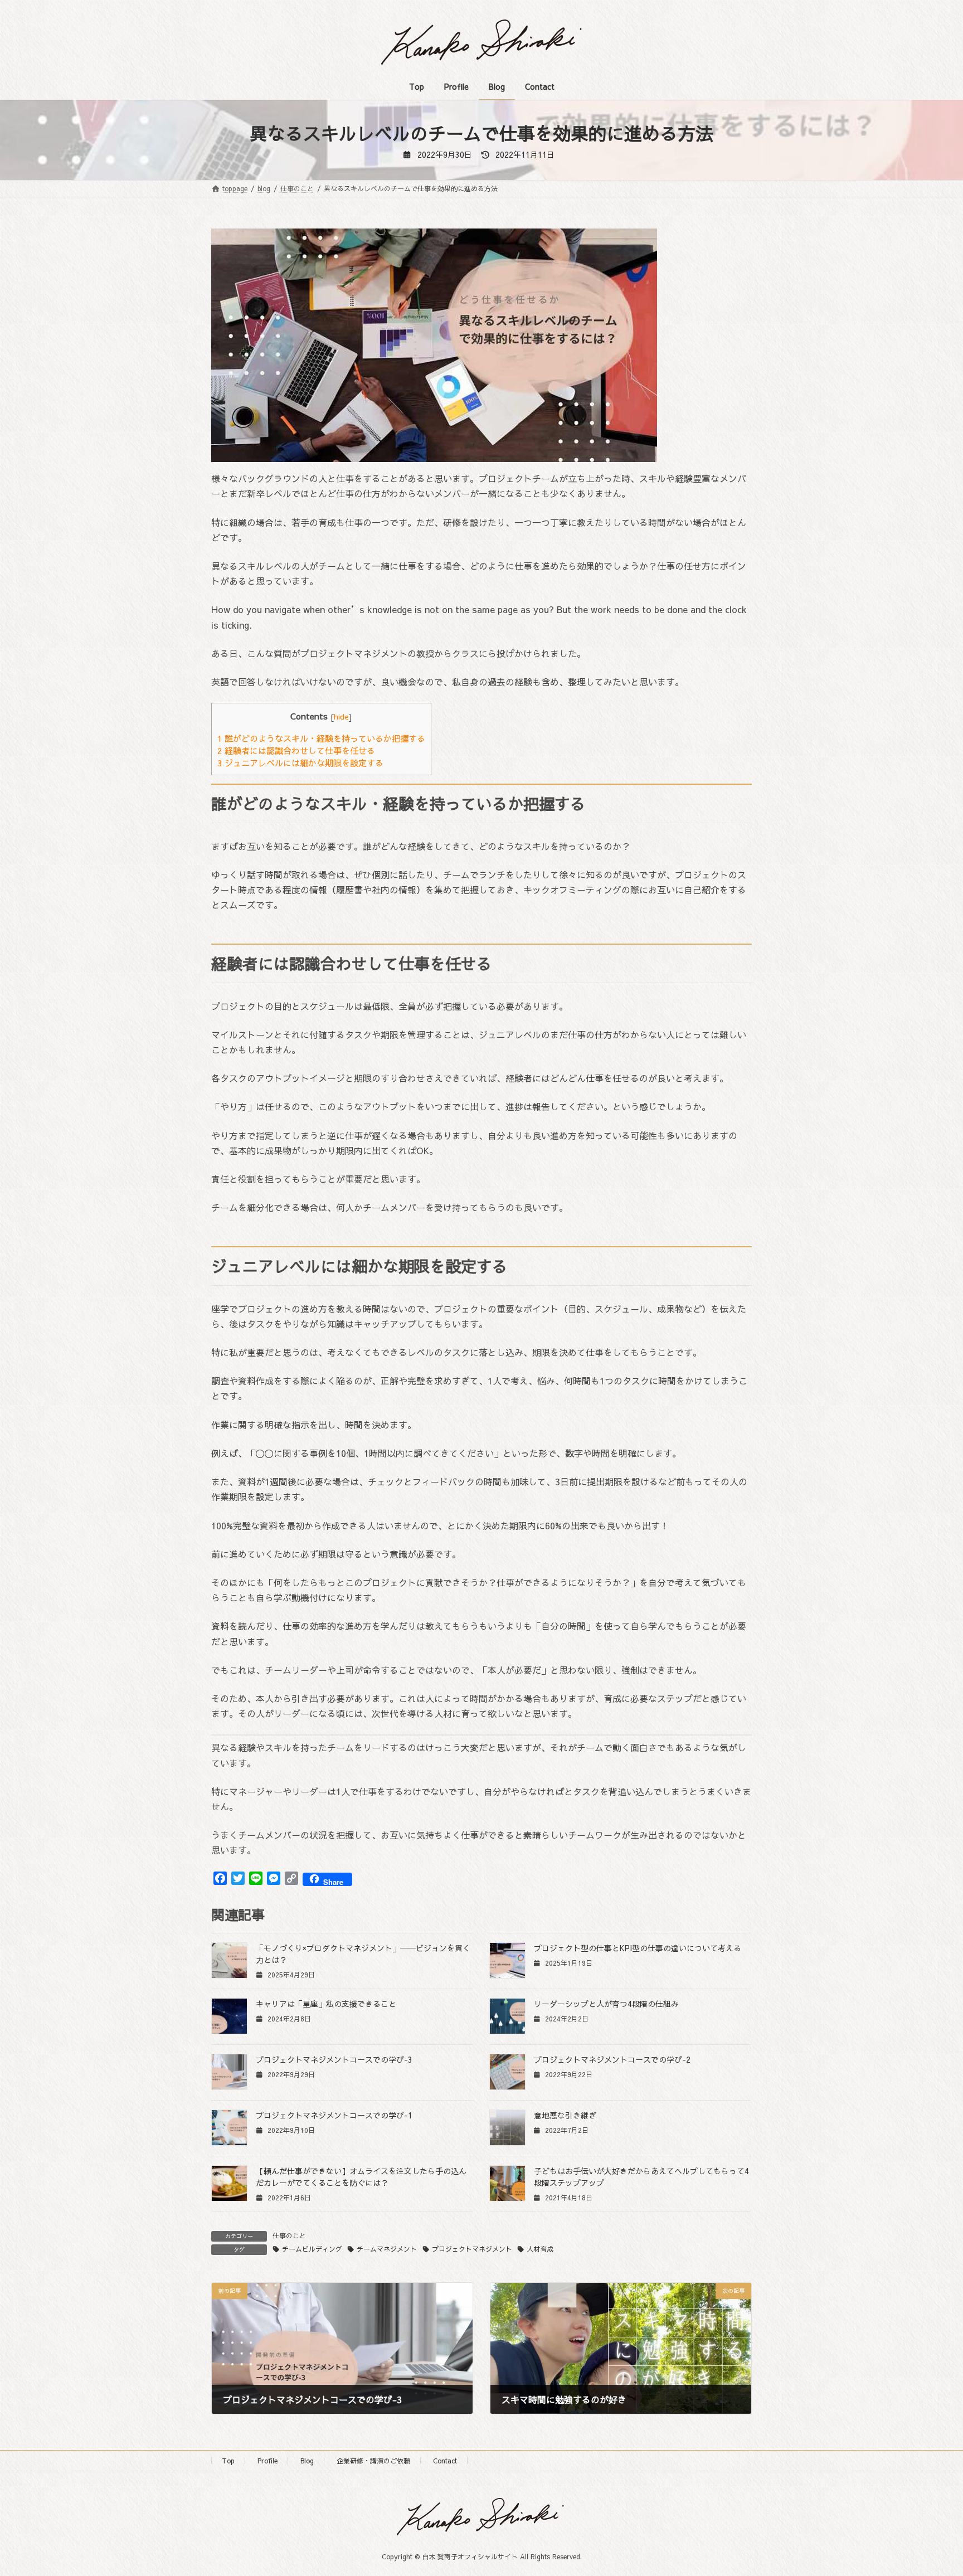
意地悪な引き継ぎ (565, 2115)
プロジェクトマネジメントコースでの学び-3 (334, 2059)
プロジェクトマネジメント (472, 2249)
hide (341, 716)
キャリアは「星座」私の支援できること (326, 2004)
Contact (445, 2461)
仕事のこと (289, 2235)
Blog (307, 2461)
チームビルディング (312, 2249)
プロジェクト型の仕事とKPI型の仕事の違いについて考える (638, 1948)
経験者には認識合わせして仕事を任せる (296, 750)
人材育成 (540, 2249)
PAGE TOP (931, 2488)
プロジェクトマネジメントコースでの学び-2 (612, 2059)
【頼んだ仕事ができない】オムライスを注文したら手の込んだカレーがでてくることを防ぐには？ (361, 2177)
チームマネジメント (387, 2249)
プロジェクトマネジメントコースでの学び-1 (334, 2115)
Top (228, 2461)
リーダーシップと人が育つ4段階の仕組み (606, 2004)
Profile (267, 2461)
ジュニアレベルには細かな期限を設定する (300, 763)
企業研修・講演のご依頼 (373, 2461)
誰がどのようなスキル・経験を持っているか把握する (321, 738)
